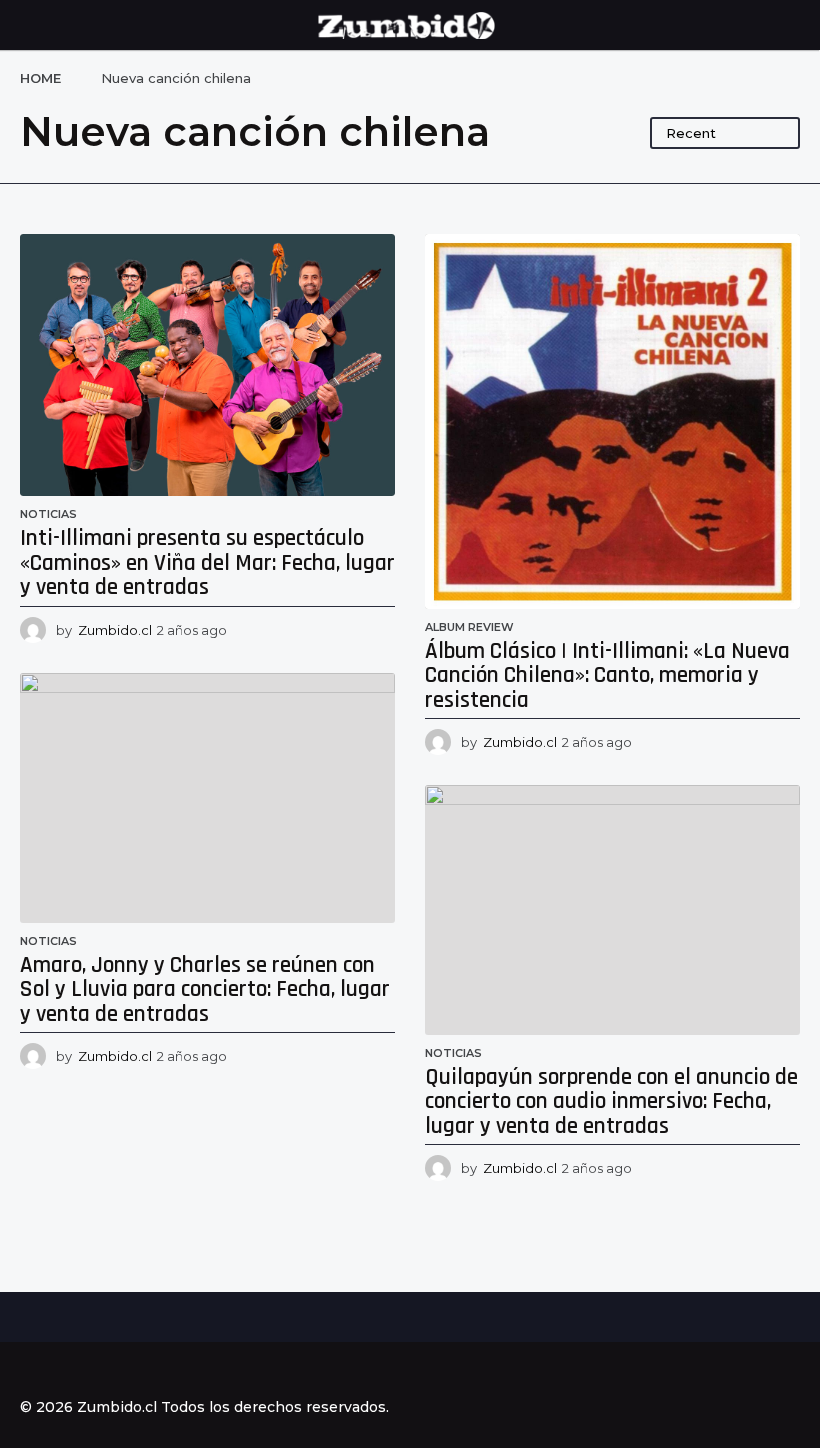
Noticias (48, 514)
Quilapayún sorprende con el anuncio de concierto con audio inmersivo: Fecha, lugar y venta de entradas (611, 1102)
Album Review (469, 627)
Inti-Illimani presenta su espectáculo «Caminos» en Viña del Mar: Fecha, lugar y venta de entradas (207, 563)
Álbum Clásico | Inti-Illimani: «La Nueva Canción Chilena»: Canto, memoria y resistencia (607, 676)
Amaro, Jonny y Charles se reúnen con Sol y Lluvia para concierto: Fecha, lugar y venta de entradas (205, 990)
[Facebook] (28, 1371)
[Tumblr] (110, 1371)
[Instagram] (69, 1371)
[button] (32, 25)
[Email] (151, 1371)
